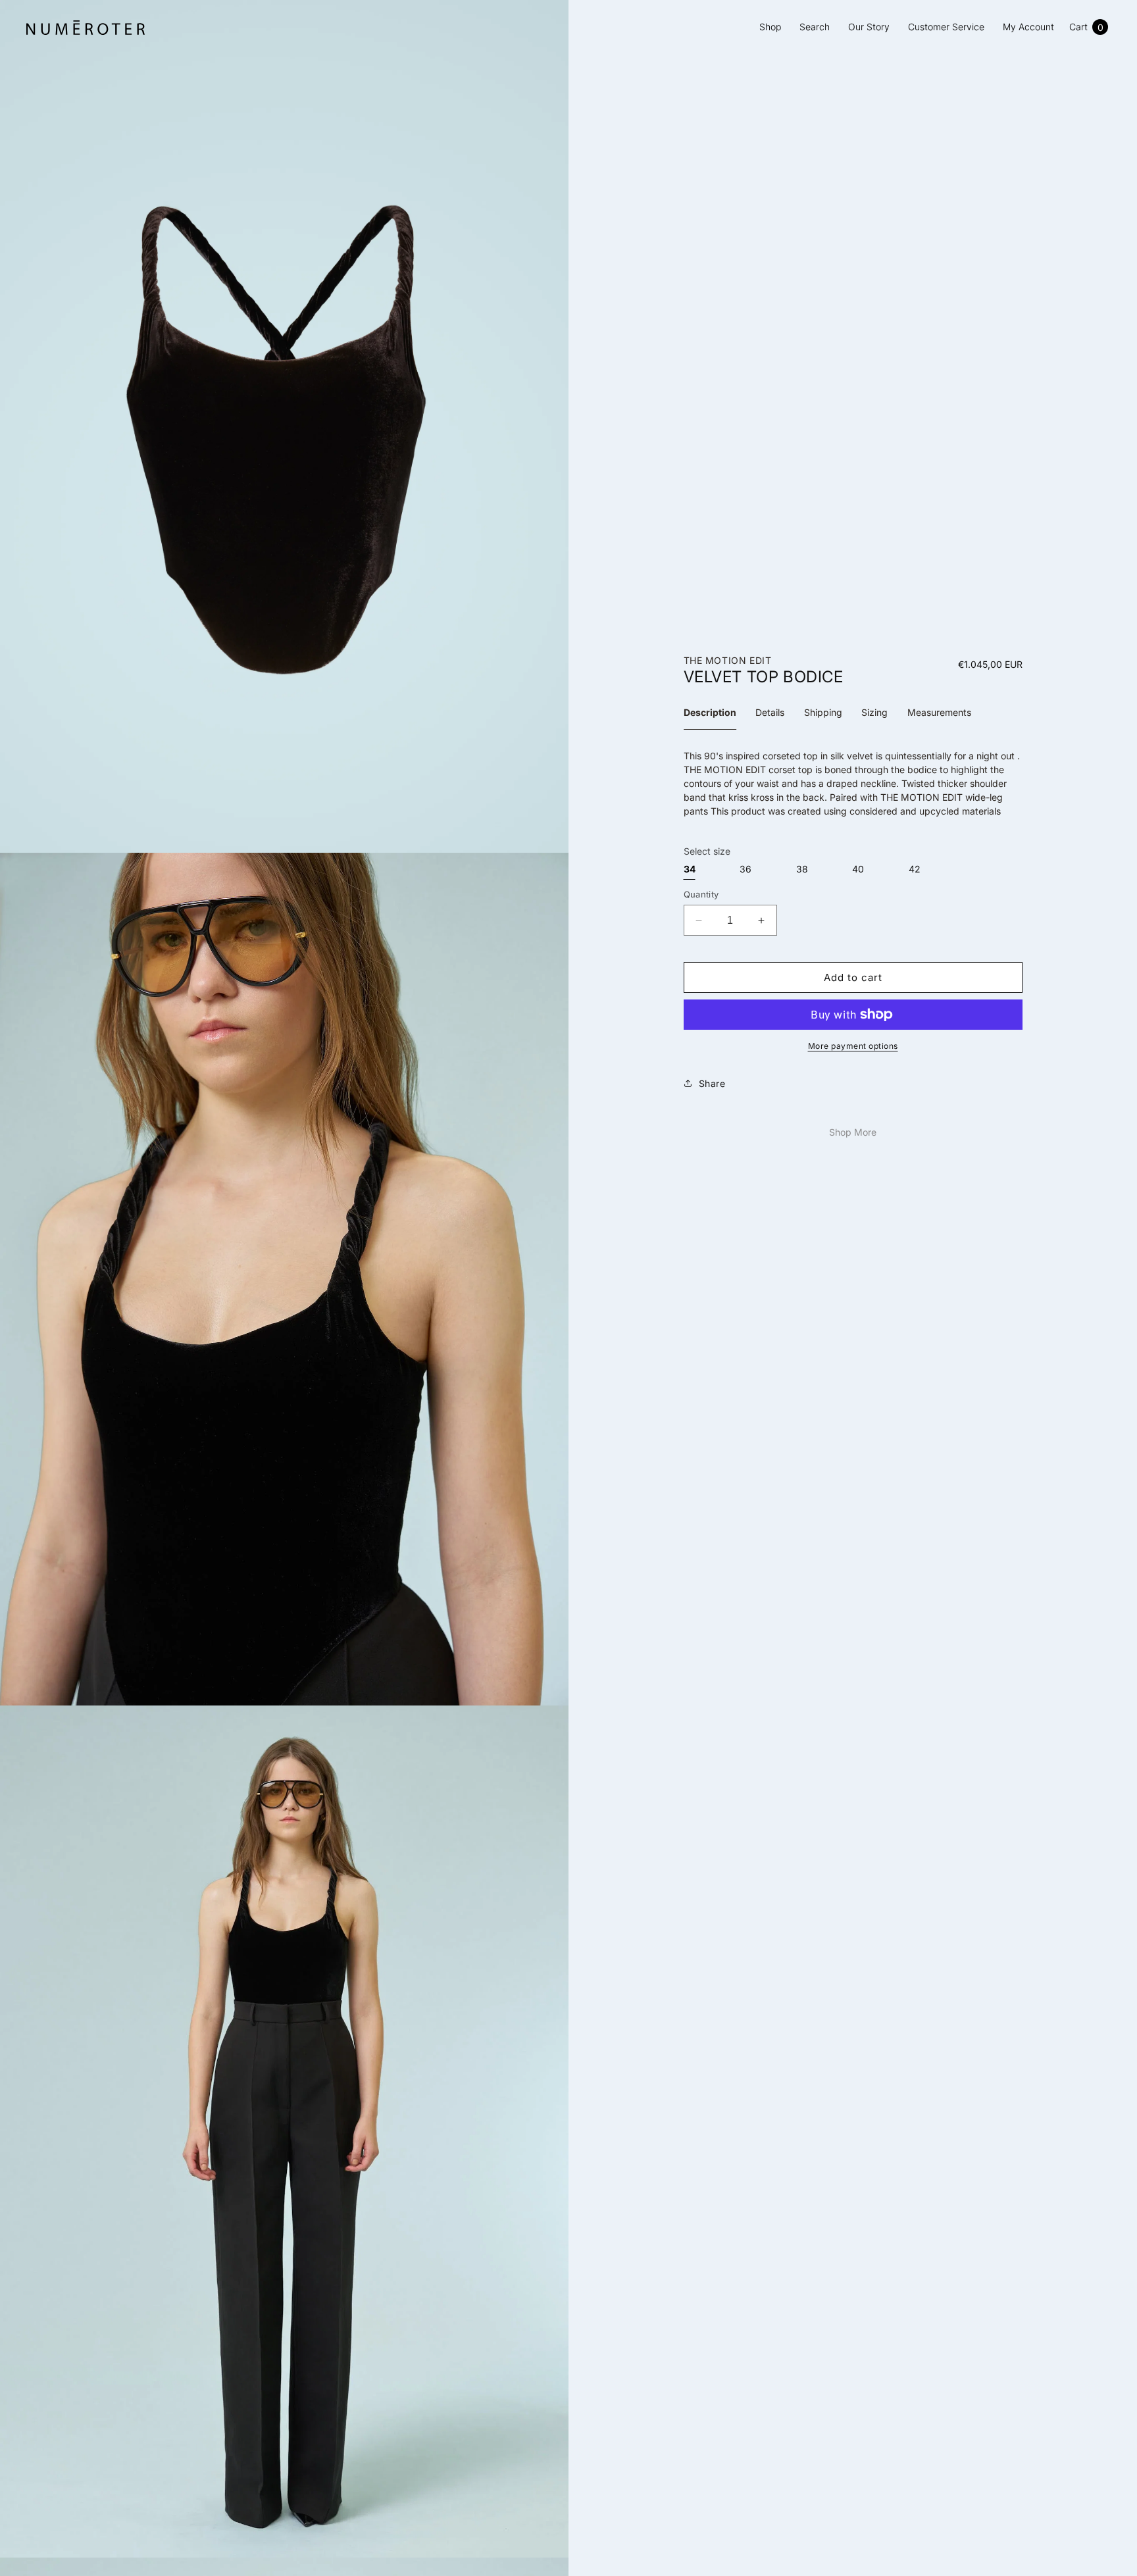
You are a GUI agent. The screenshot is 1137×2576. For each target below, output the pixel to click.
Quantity (701, 894)
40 (858, 869)
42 (915, 869)
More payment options (853, 1046)
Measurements (939, 712)
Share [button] (712, 1083)
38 (802, 869)
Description (710, 712)
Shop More (853, 1132)
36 (745, 869)
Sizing (874, 712)
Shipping (823, 712)
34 (690, 869)
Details (770, 712)
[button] (1088, 27)
